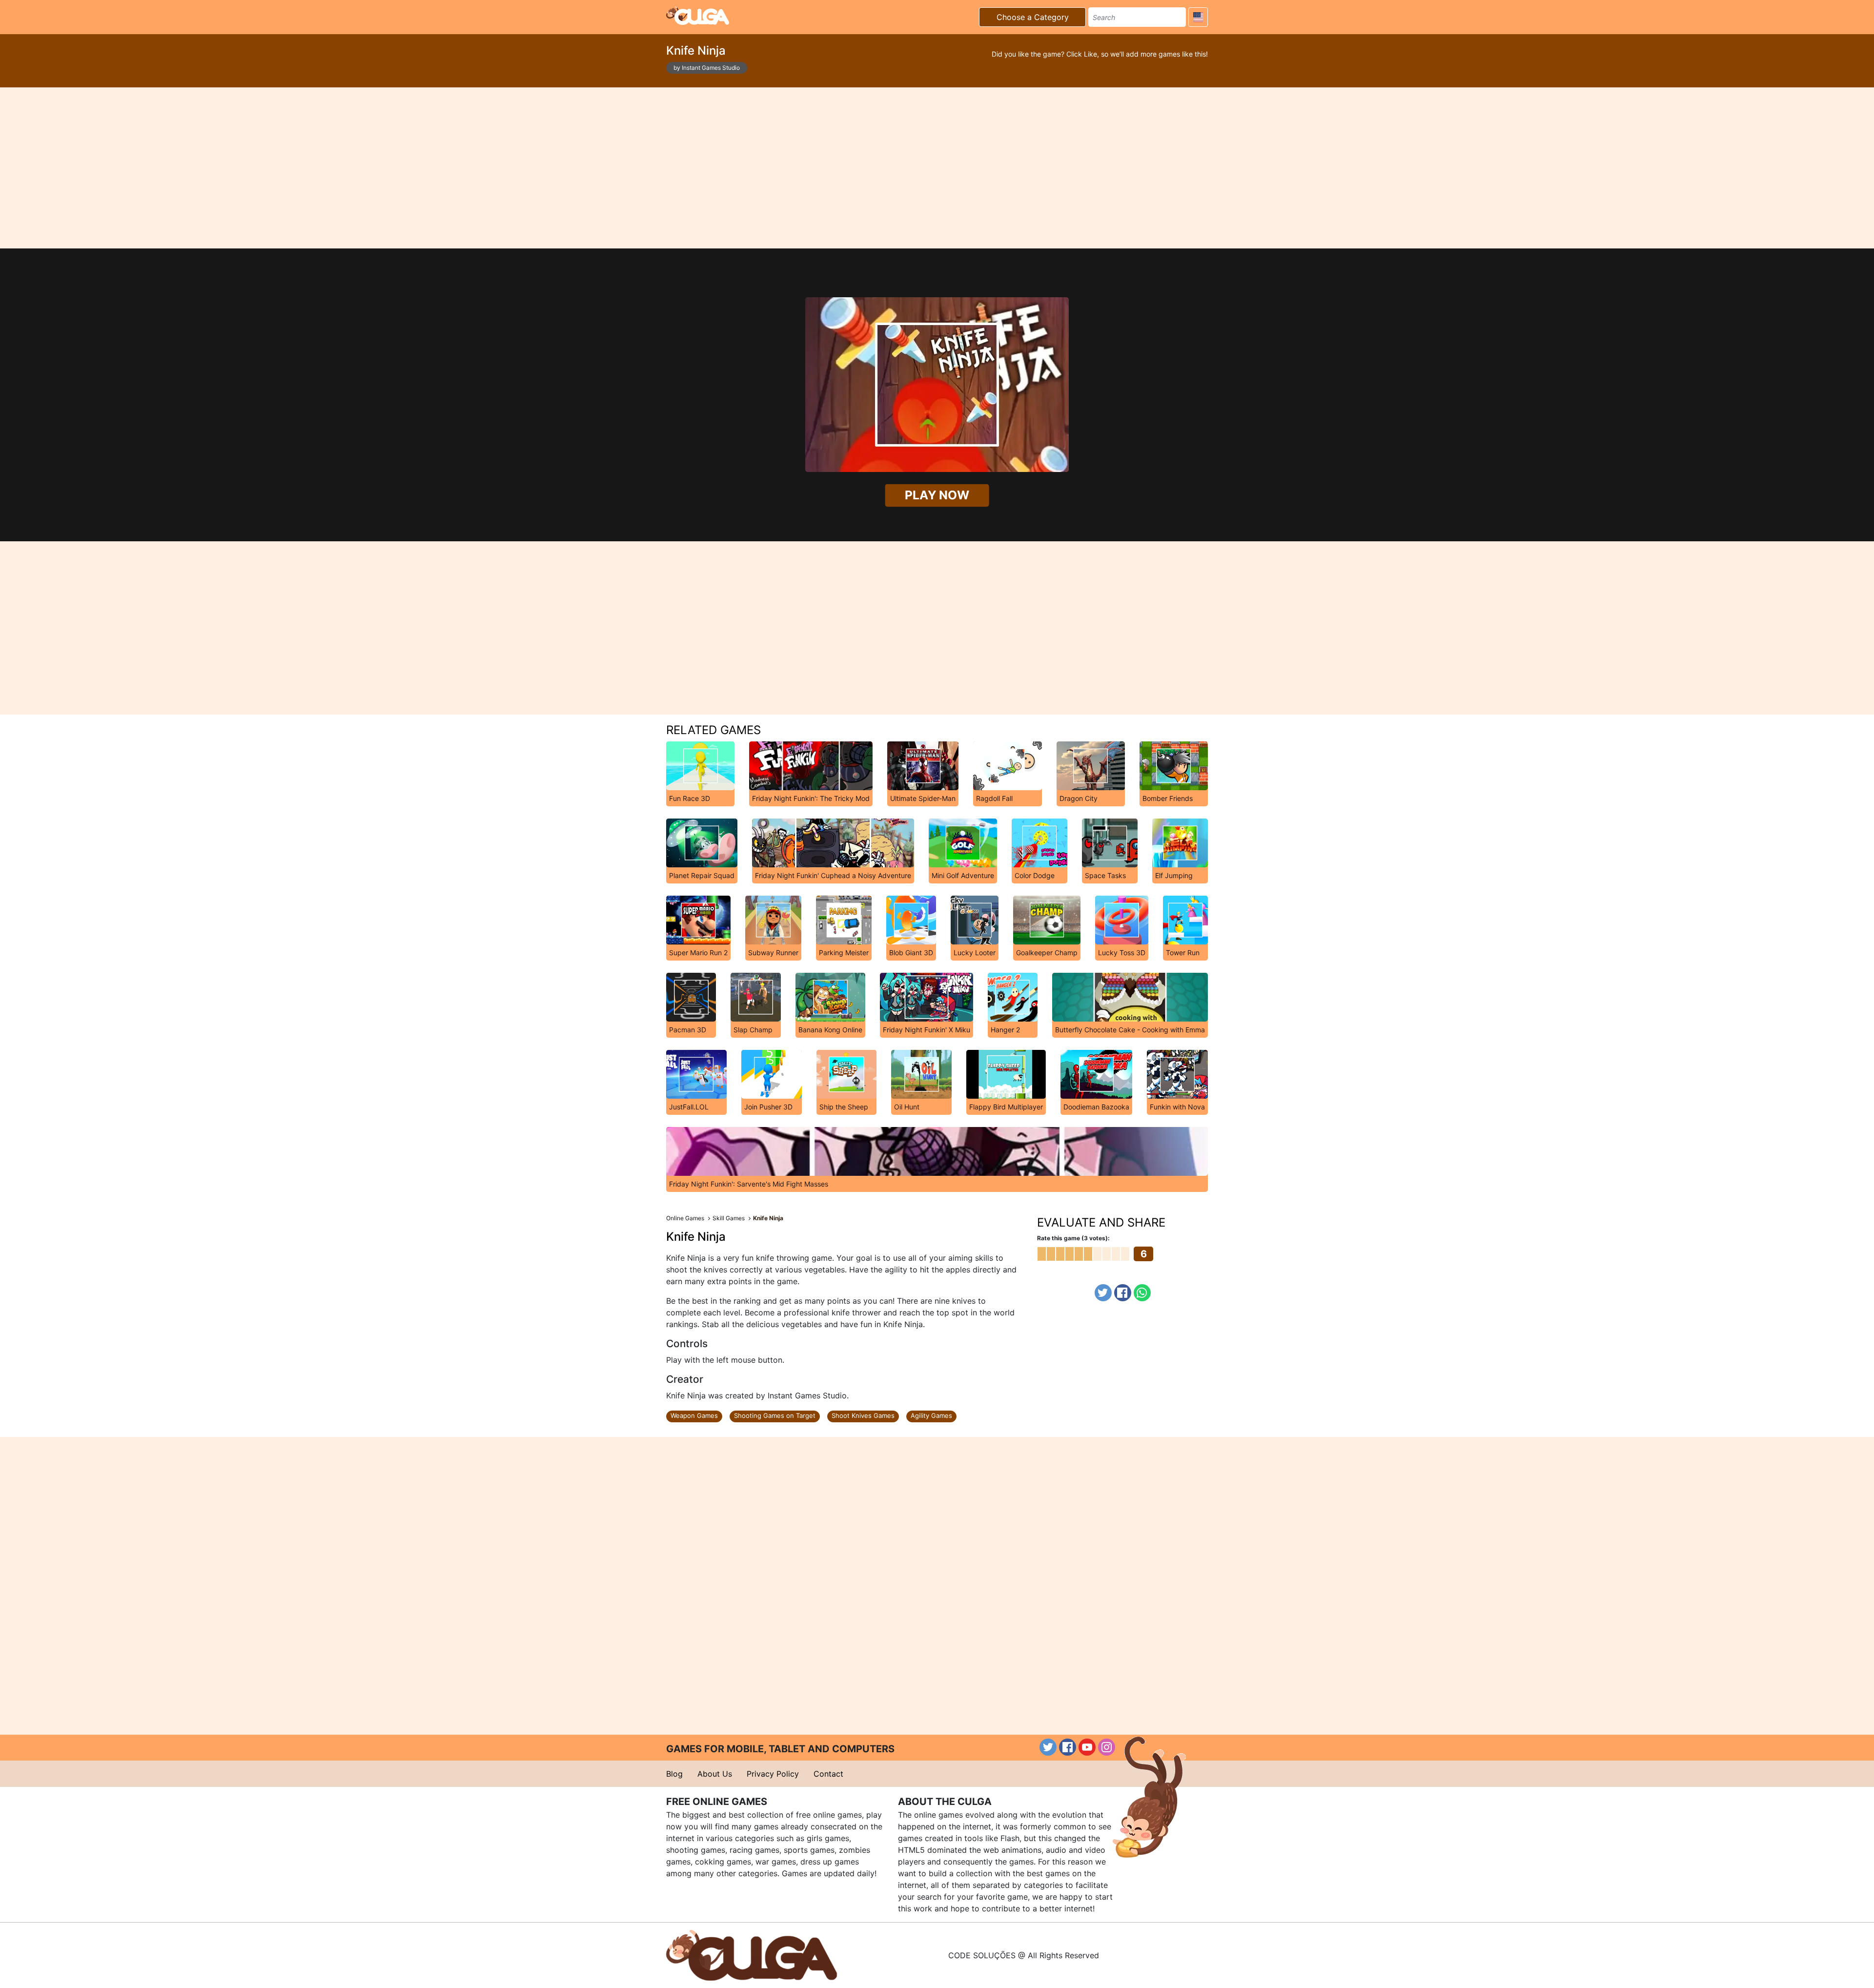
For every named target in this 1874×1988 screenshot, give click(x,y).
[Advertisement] (937, 168)
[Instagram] (1107, 1747)
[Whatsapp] (1142, 1293)
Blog (674, 1774)
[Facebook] (1123, 1293)
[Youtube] (1087, 1747)
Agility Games (931, 1415)
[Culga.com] (698, 16)
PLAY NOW (937, 495)
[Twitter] (1103, 1293)
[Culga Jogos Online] (752, 1954)
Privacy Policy (773, 1774)
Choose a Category (1033, 17)
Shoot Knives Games (863, 1415)
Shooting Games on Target (775, 1415)
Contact (828, 1774)
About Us (715, 1774)
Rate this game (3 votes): (1073, 1238)
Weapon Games (694, 1415)
